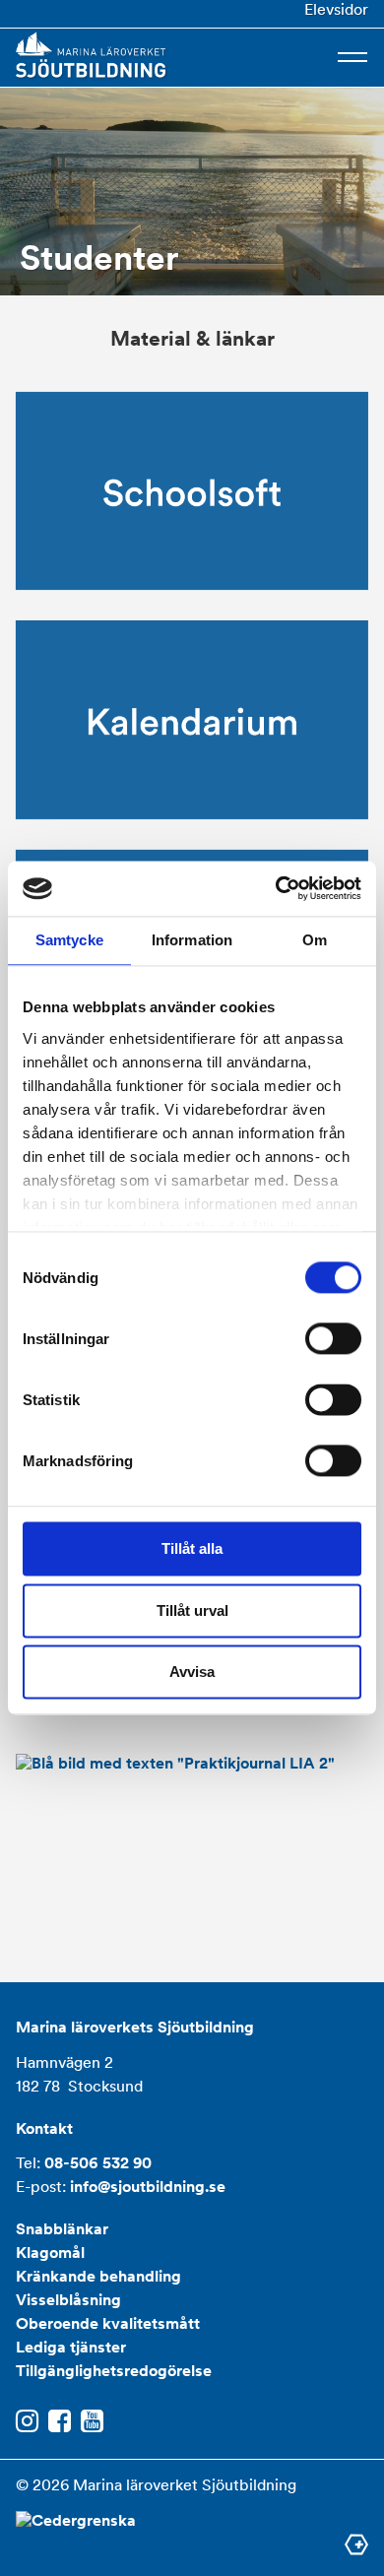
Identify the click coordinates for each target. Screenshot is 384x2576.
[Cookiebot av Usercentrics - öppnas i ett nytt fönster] (276, 888)
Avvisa (192, 1673)
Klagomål (50, 2253)
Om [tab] (315, 940)
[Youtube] (92, 2422)
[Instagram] (27, 2422)
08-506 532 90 (98, 2163)
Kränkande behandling (98, 2276)
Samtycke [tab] (69, 940)
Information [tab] (192, 940)
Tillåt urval (192, 1610)
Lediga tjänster (71, 2347)
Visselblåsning (68, 2300)
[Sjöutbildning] (91, 55)
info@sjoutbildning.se (148, 2187)
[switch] (333, 1339)
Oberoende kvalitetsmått (108, 2323)
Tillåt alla (192, 1549)
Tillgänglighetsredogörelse (114, 2371)
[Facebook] (60, 2422)
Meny (352, 57)
